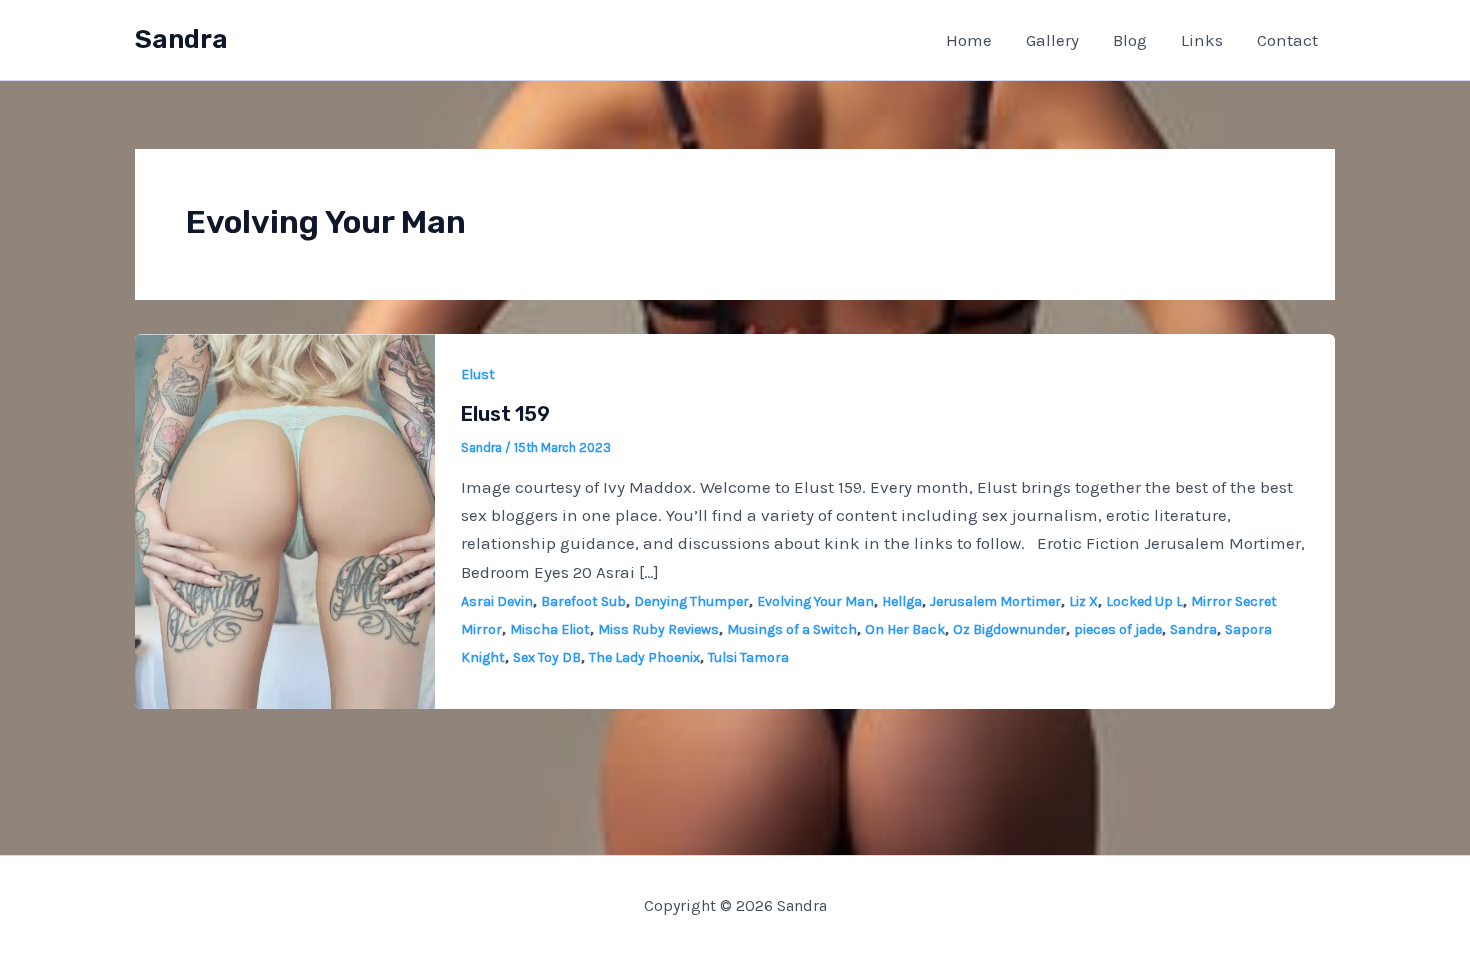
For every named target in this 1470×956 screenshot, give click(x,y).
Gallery (1052, 40)
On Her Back (905, 629)
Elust (478, 374)
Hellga (902, 601)
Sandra (181, 39)
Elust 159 (505, 414)
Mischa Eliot (550, 629)
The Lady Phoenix (644, 657)
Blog (1130, 40)
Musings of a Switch (792, 629)
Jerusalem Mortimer (995, 601)
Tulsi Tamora (748, 657)
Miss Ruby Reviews (658, 629)
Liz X (1083, 601)
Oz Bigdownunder (1009, 629)
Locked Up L (1144, 601)
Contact (1287, 40)
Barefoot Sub (583, 601)
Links (1202, 40)
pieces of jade (1118, 629)
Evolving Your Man (815, 601)
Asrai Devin (497, 601)
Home (969, 40)
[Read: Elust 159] (285, 519)
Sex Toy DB (547, 657)
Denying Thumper (691, 601)
